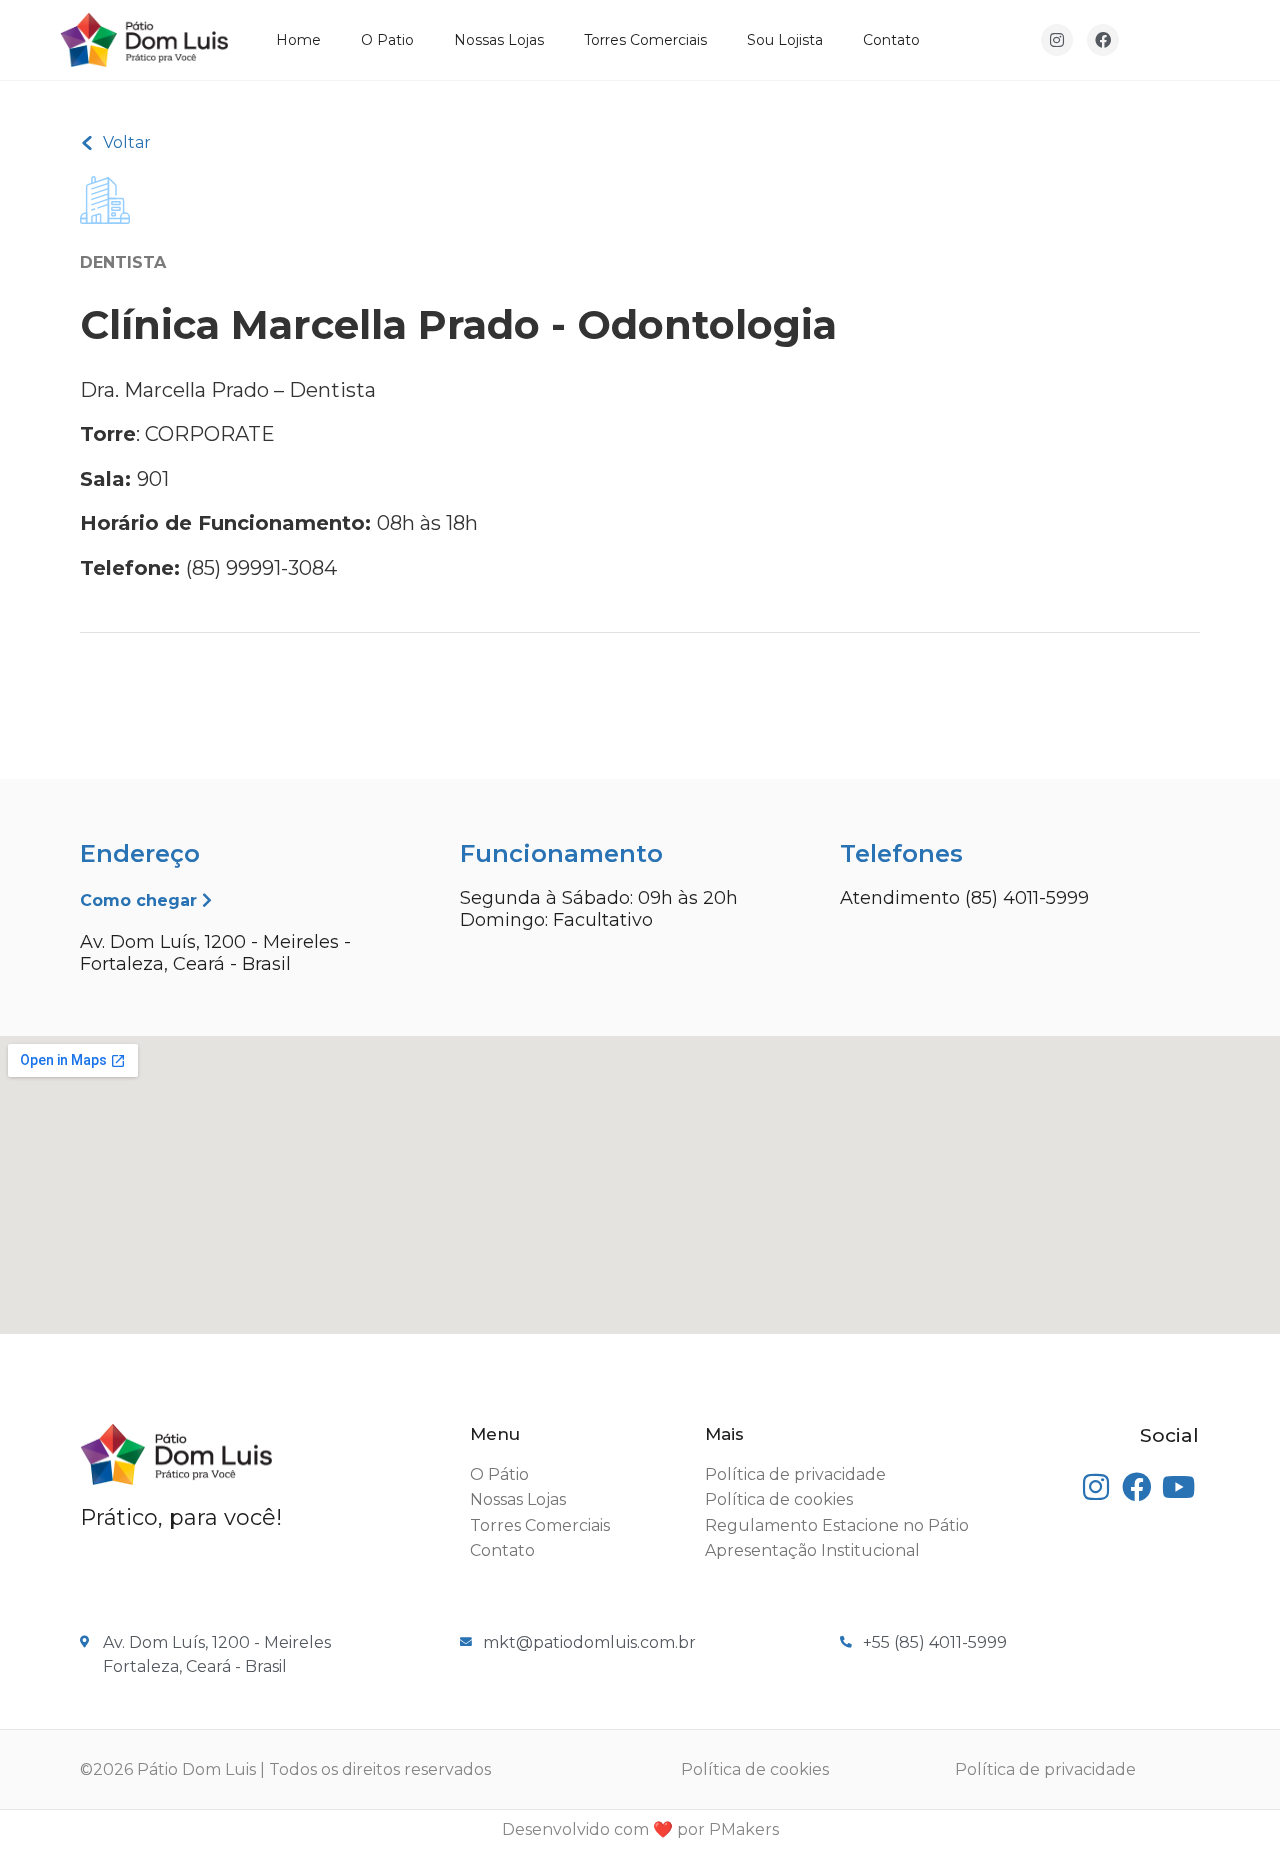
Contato (891, 40)
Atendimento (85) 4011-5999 (964, 898)
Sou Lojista (785, 40)
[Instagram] (1057, 40)
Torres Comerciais (645, 40)
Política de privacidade (1045, 1769)
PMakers (744, 1829)
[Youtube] (1178, 1487)
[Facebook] (1103, 40)
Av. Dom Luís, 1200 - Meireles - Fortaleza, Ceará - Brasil (215, 953)
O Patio (387, 40)
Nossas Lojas (499, 40)
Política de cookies (755, 1769)
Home (298, 40)
